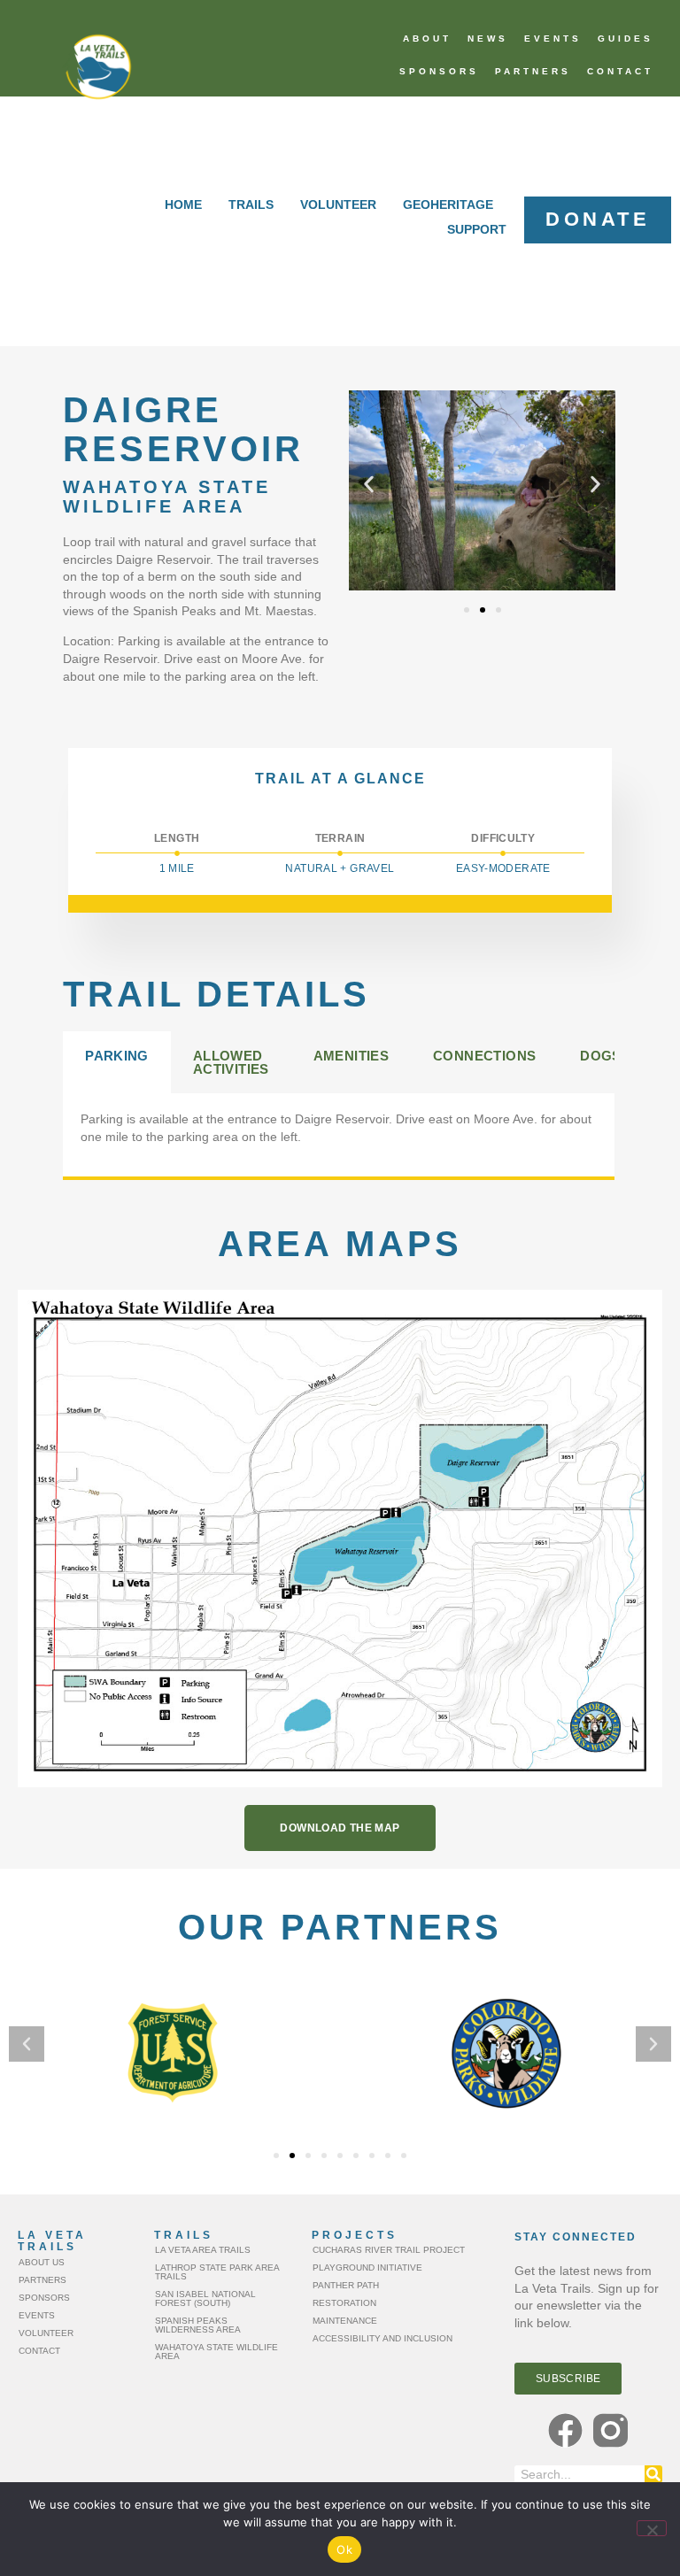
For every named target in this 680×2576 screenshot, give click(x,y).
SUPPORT (477, 229)
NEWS (488, 39)
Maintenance (345, 2321)
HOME (183, 204)
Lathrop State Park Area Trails (217, 2272)
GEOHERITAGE (448, 204)
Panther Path (346, 2285)
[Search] (653, 2474)
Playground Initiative (367, 2267)
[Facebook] (565, 2430)
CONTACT (620, 71)
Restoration (344, 2303)
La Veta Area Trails (203, 2250)
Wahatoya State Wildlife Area (216, 2352)
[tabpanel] (339, 1135)
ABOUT (427, 39)
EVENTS (553, 39)
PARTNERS (533, 71)
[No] (652, 2528)
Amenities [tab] (351, 1056)
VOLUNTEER (338, 204)
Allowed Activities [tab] (231, 1062)
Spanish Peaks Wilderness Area (198, 2325)
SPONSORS (439, 71)
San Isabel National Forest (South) (205, 2298)
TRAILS (251, 204)
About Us (42, 2262)
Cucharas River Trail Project (389, 2250)
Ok (344, 2549)
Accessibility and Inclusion (382, 2338)
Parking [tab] (117, 1056)
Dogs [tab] (601, 1056)
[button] (369, 484)
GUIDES (626, 39)
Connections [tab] (484, 1056)
